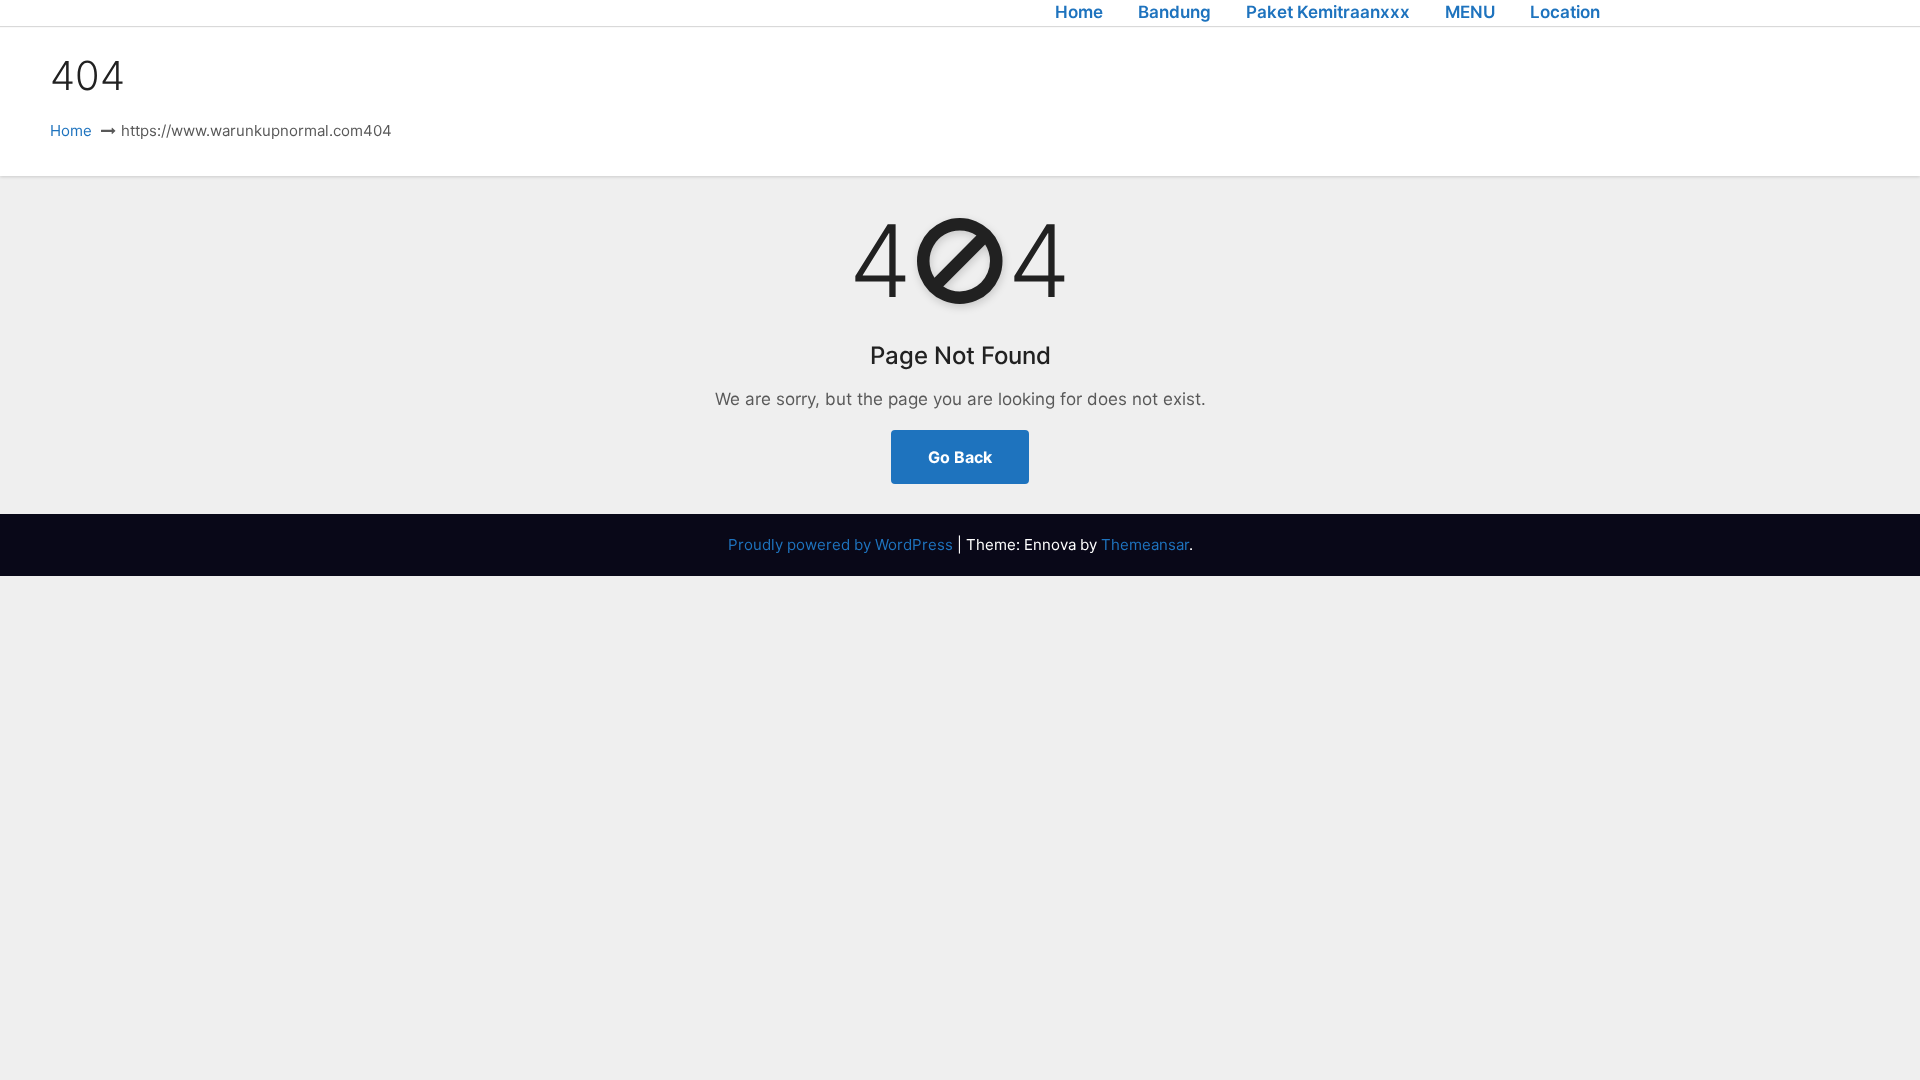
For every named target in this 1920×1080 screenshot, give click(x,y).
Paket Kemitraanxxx (1328, 12)
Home (1079, 12)
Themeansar (1145, 544)
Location (1565, 12)
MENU (1470, 12)
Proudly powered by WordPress (842, 544)
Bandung (1174, 12)
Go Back (960, 457)
